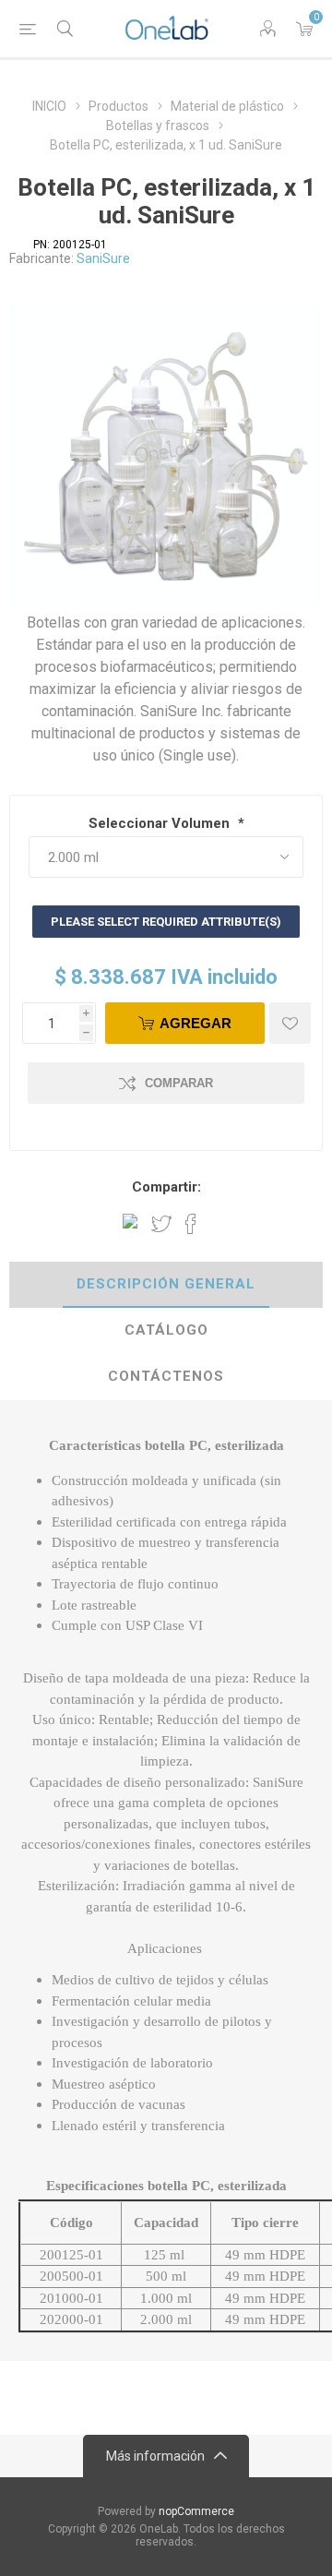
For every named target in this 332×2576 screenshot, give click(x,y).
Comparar (179, 1083)
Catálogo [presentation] (166, 1330)
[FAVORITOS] (290, 1023)
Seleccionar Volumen (161, 823)
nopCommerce (196, 2511)
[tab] (166, 1285)
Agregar (196, 1023)
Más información (155, 2456)
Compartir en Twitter (161, 1224)
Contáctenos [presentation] (166, 1376)
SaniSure (103, 258)
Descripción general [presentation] (166, 1284)
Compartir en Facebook (191, 1224)
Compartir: (166, 1187)
